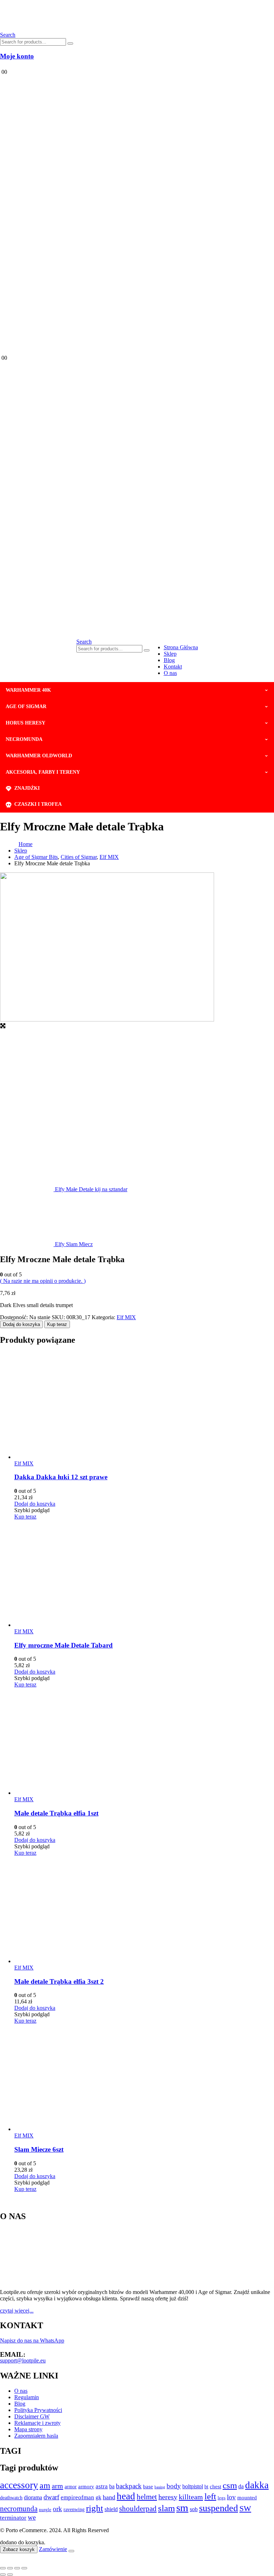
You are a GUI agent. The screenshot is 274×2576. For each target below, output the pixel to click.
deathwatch (11, 2498)
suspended (219, 2508)
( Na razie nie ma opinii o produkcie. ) (43, 1281)
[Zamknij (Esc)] (24, 2568)
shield (111, 2509)
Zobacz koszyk (19, 2549)
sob (194, 2509)
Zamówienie (53, 2549)
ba (112, 2486)
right (95, 2508)
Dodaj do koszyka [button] (35, 1504)
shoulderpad (138, 2509)
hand (109, 2497)
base (148, 2486)
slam (166, 2508)
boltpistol (193, 2486)
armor (71, 2487)
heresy (168, 2497)
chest (215, 2487)
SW (245, 2509)
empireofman (77, 2497)
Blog (169, 660)
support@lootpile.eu (23, 2360)
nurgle (45, 2510)
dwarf (51, 2497)
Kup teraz (57, 1324)
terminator (13, 2518)
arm (57, 2486)
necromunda (19, 2509)
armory (86, 2486)
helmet (147, 2497)
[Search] (70, 43)
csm (230, 2485)
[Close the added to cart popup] (71, 2551)
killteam (191, 2497)
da (241, 2486)
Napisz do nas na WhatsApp (32, 2341)
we (32, 2517)
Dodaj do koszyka (21, 1324)
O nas (170, 673)
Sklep (170, 654)
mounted (247, 2497)
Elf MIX (126, 1317)
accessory (19, 2485)
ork (57, 2509)
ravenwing (74, 2509)
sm (182, 2508)
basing (160, 2487)
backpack (129, 2486)
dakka (257, 2485)
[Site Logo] (79, 28)
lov (231, 2497)
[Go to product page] (144, 1406)
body (174, 2486)
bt (206, 2487)
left (210, 2496)
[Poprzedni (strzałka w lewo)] (3, 2575)
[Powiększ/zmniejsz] (3, 2568)
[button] (84, 642)
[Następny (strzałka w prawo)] (10, 2575)
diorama (33, 2497)
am (45, 2485)
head (126, 2496)
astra (102, 2486)
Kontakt (173, 667)
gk (98, 2497)
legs (222, 2498)
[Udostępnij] (17, 2568)
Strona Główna (181, 647)
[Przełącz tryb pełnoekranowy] (10, 2568)
